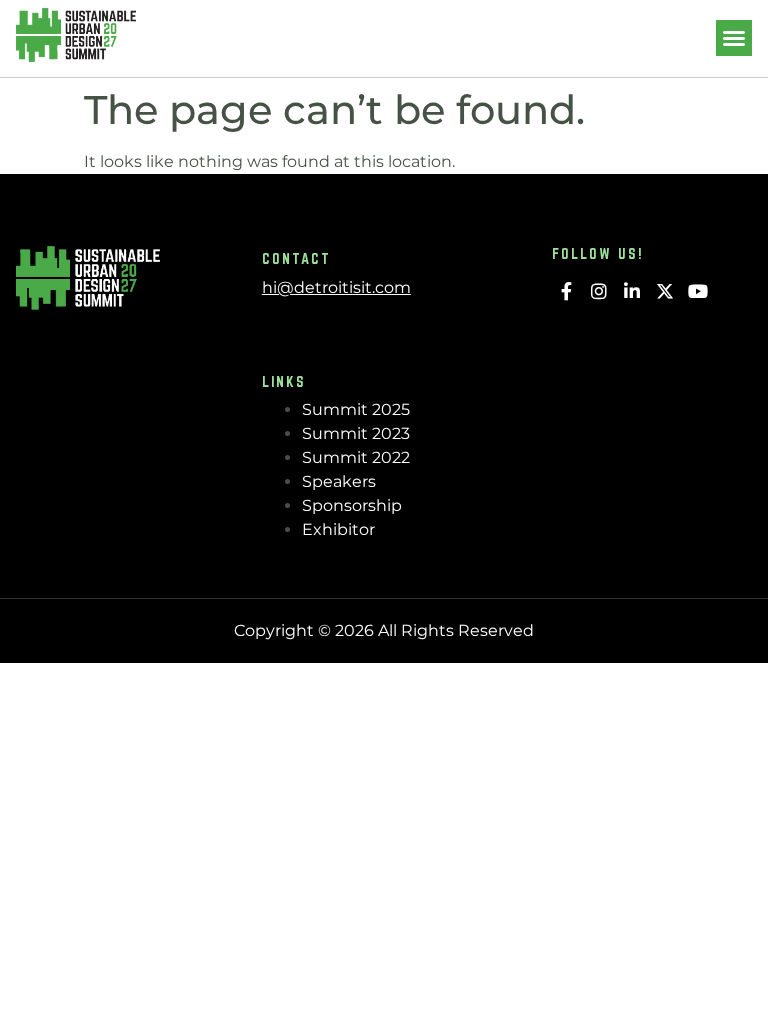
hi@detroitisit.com (336, 287)
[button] (734, 38)
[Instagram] (599, 291)
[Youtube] (697, 291)
